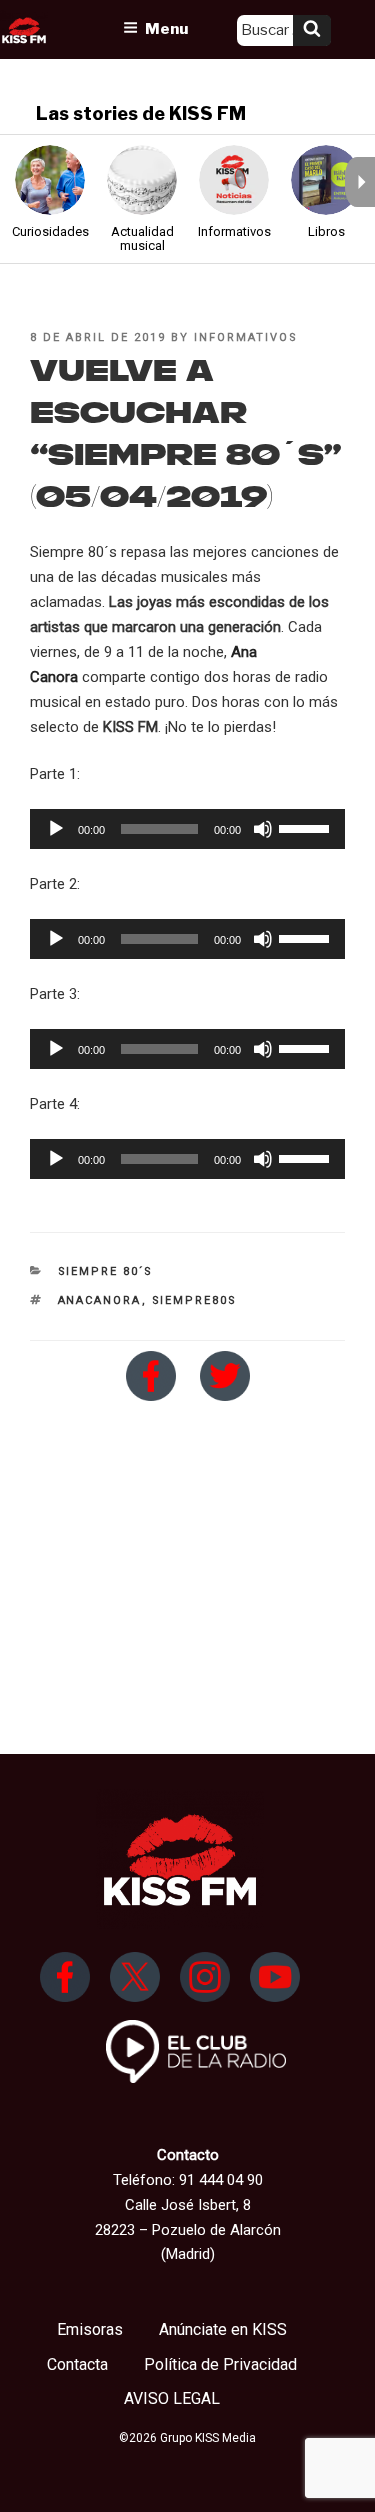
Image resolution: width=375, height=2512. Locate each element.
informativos (246, 337)
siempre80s (195, 1300)
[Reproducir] (56, 829)
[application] (187, 829)
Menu (166, 29)
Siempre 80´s (106, 1271)
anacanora (100, 1300)
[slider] (307, 827)
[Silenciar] (263, 829)
